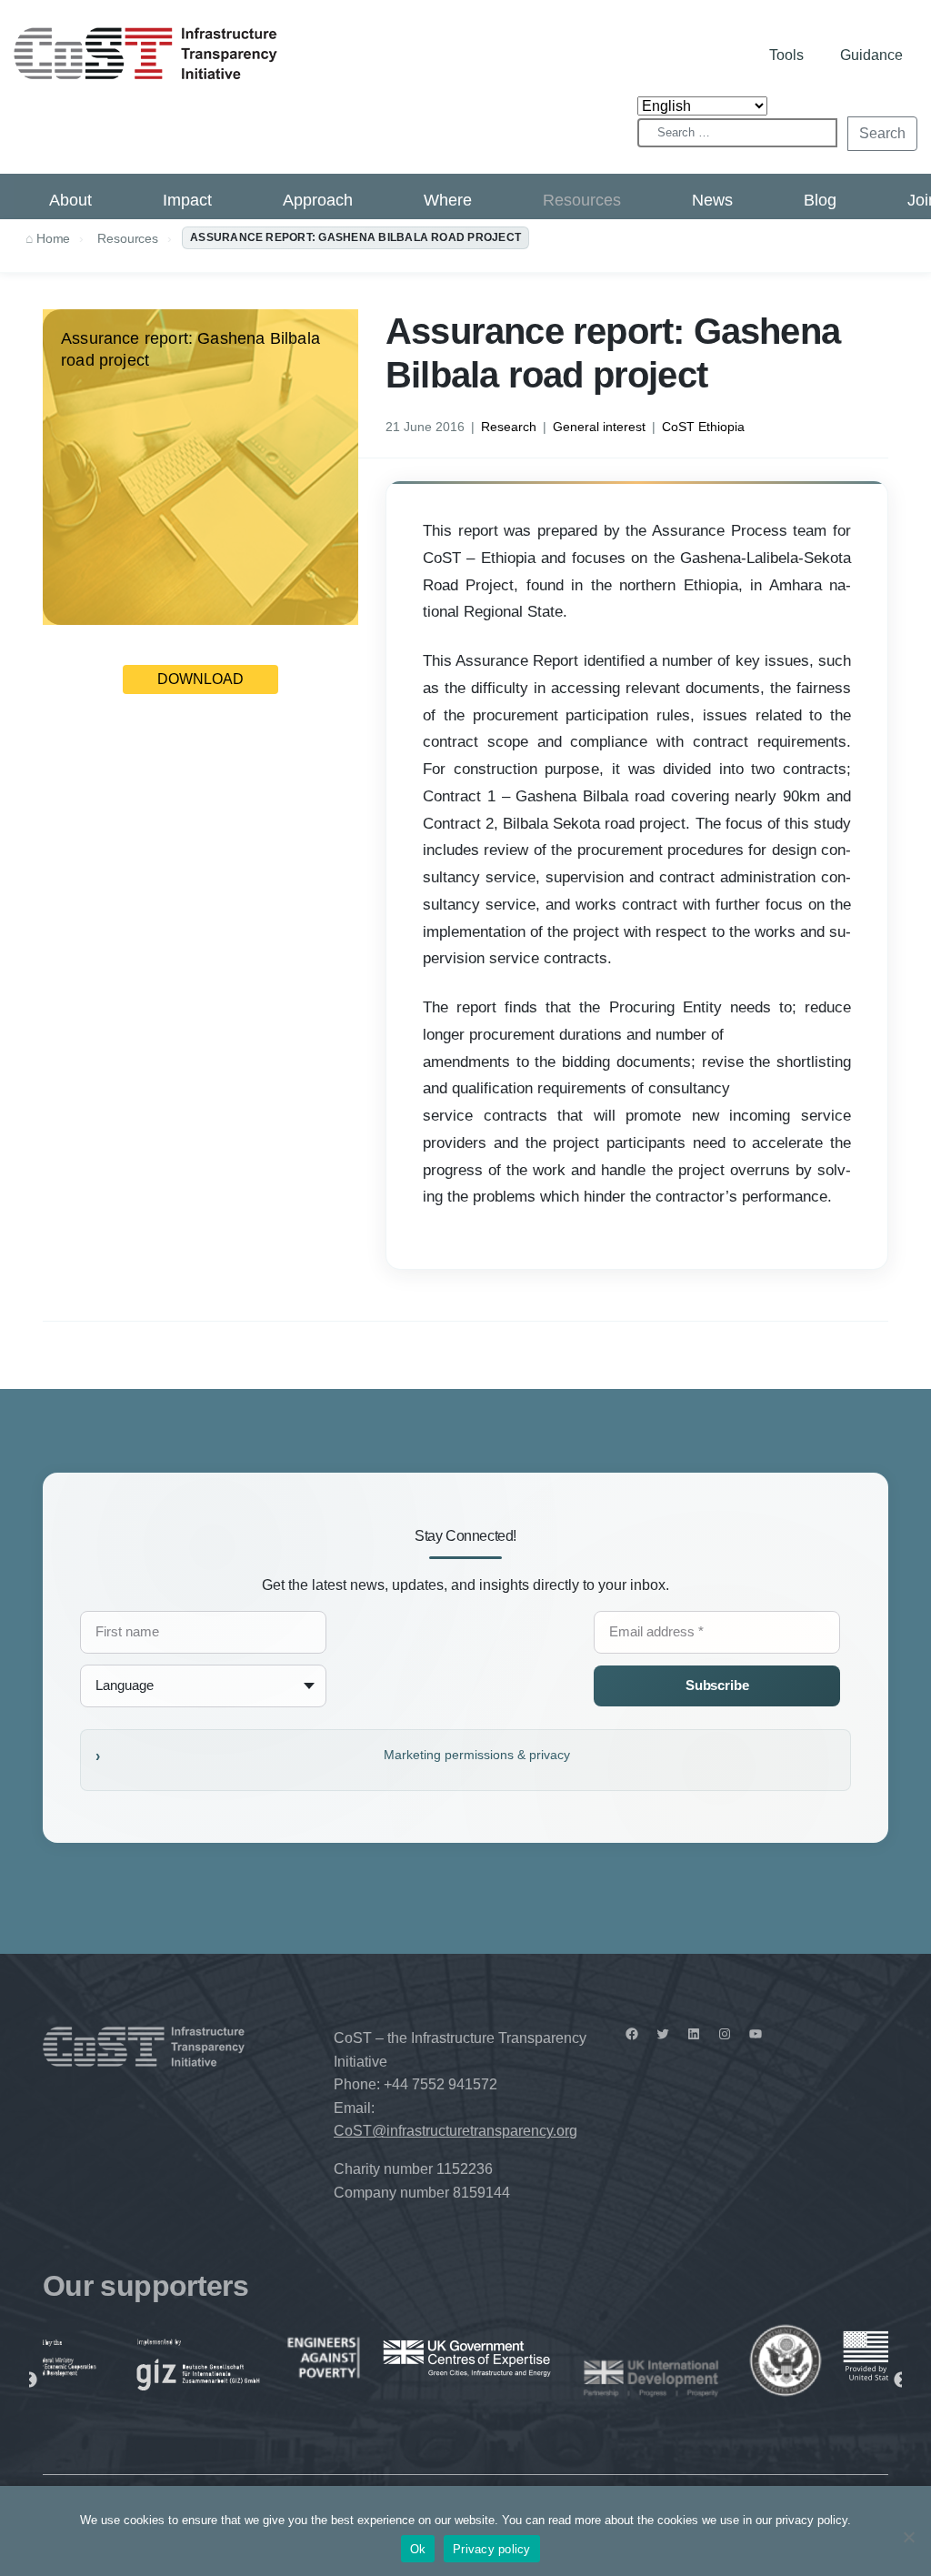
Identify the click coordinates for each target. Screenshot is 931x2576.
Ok (418, 2549)
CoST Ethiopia (703, 427)
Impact (187, 200)
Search (882, 133)
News (712, 200)
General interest (599, 427)
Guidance (871, 55)
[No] (908, 2537)
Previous (29, 2380)
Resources (582, 200)
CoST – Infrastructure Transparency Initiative (145, 53)
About (70, 200)
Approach (318, 200)
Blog (820, 200)
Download (200, 679)
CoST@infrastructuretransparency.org (455, 2131)
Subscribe (717, 1685)
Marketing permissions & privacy (477, 1755)
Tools (786, 55)
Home (53, 238)
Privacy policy (492, 2549)
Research (509, 427)
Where (448, 200)
